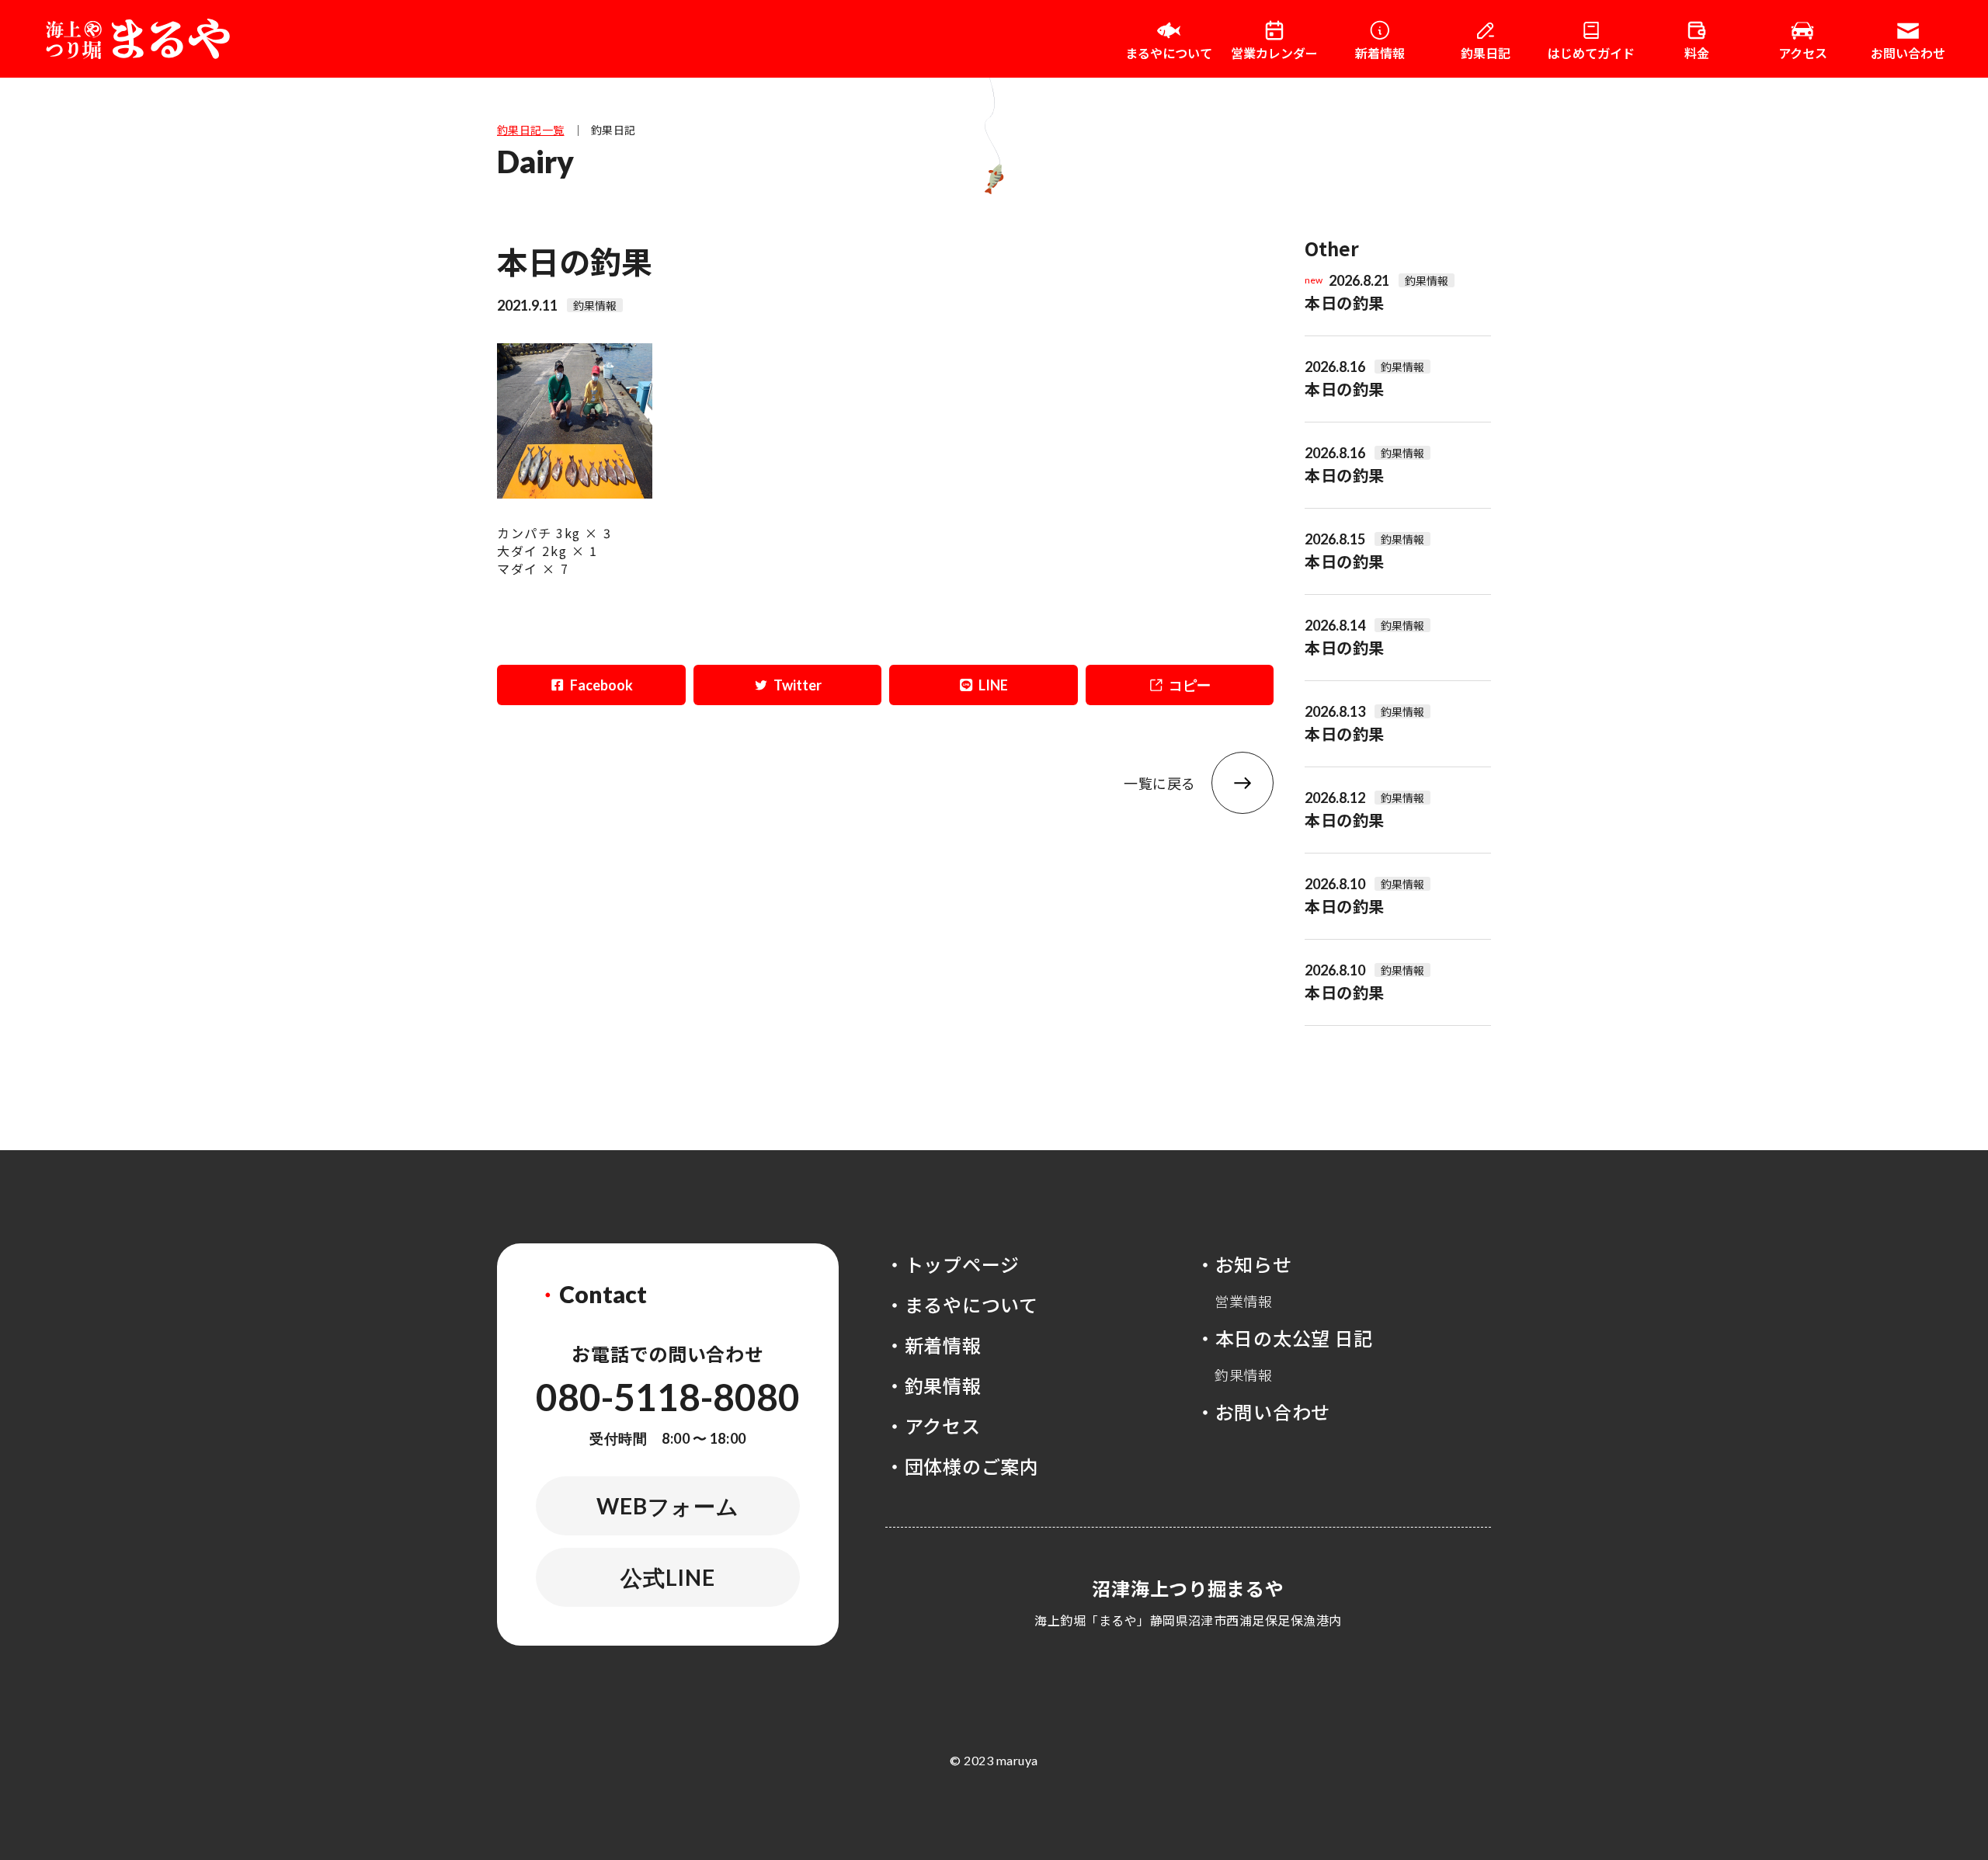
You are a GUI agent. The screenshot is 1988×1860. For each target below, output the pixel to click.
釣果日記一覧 (531, 130)
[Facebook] (591, 685)
